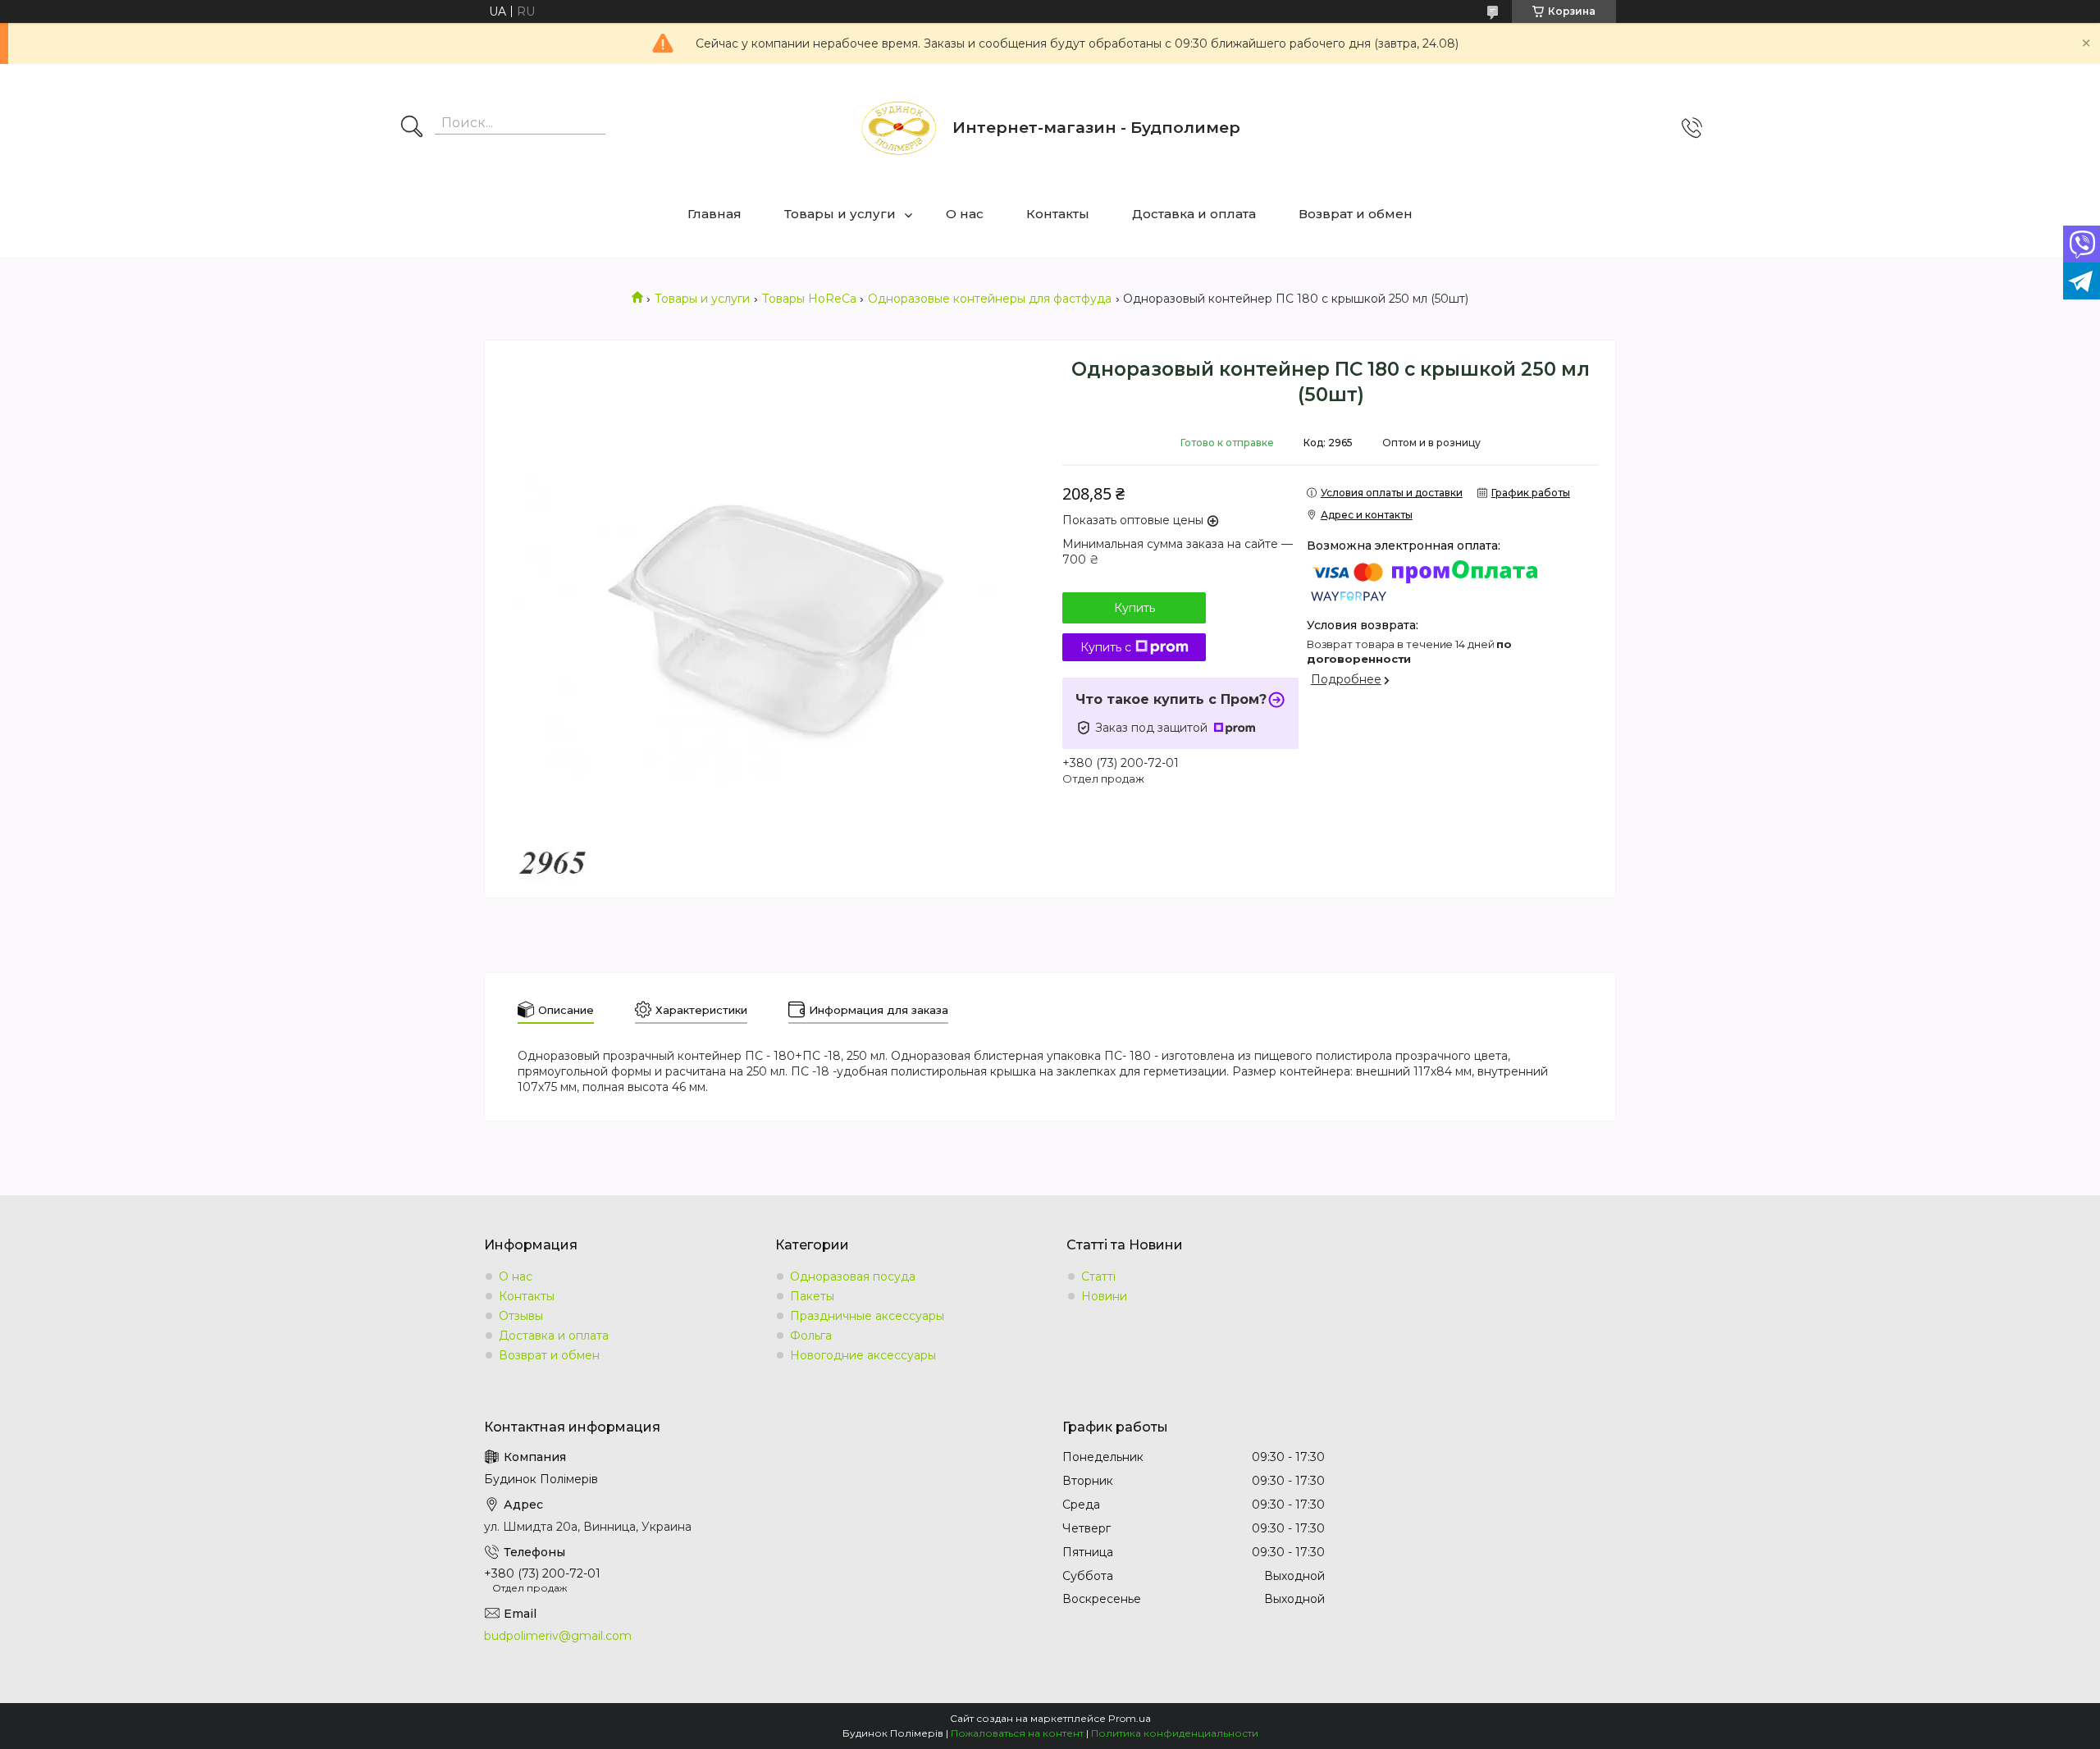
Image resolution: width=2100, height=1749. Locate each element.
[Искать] (412, 128)
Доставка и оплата (1194, 214)
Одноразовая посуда (853, 1276)
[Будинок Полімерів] (899, 128)
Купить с (1106, 647)
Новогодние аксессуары (863, 1355)
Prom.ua (1130, 1718)
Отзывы (521, 1316)
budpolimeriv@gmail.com (558, 1636)
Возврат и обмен (1356, 214)
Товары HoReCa (809, 299)
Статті (1098, 1276)
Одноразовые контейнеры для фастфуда (990, 299)
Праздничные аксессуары (867, 1316)
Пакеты (812, 1296)
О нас (965, 214)
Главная (714, 214)
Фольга (811, 1336)
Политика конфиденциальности (1175, 1733)
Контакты (1058, 214)
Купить (1134, 608)
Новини (1104, 1296)
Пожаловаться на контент (1017, 1733)
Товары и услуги (840, 214)
